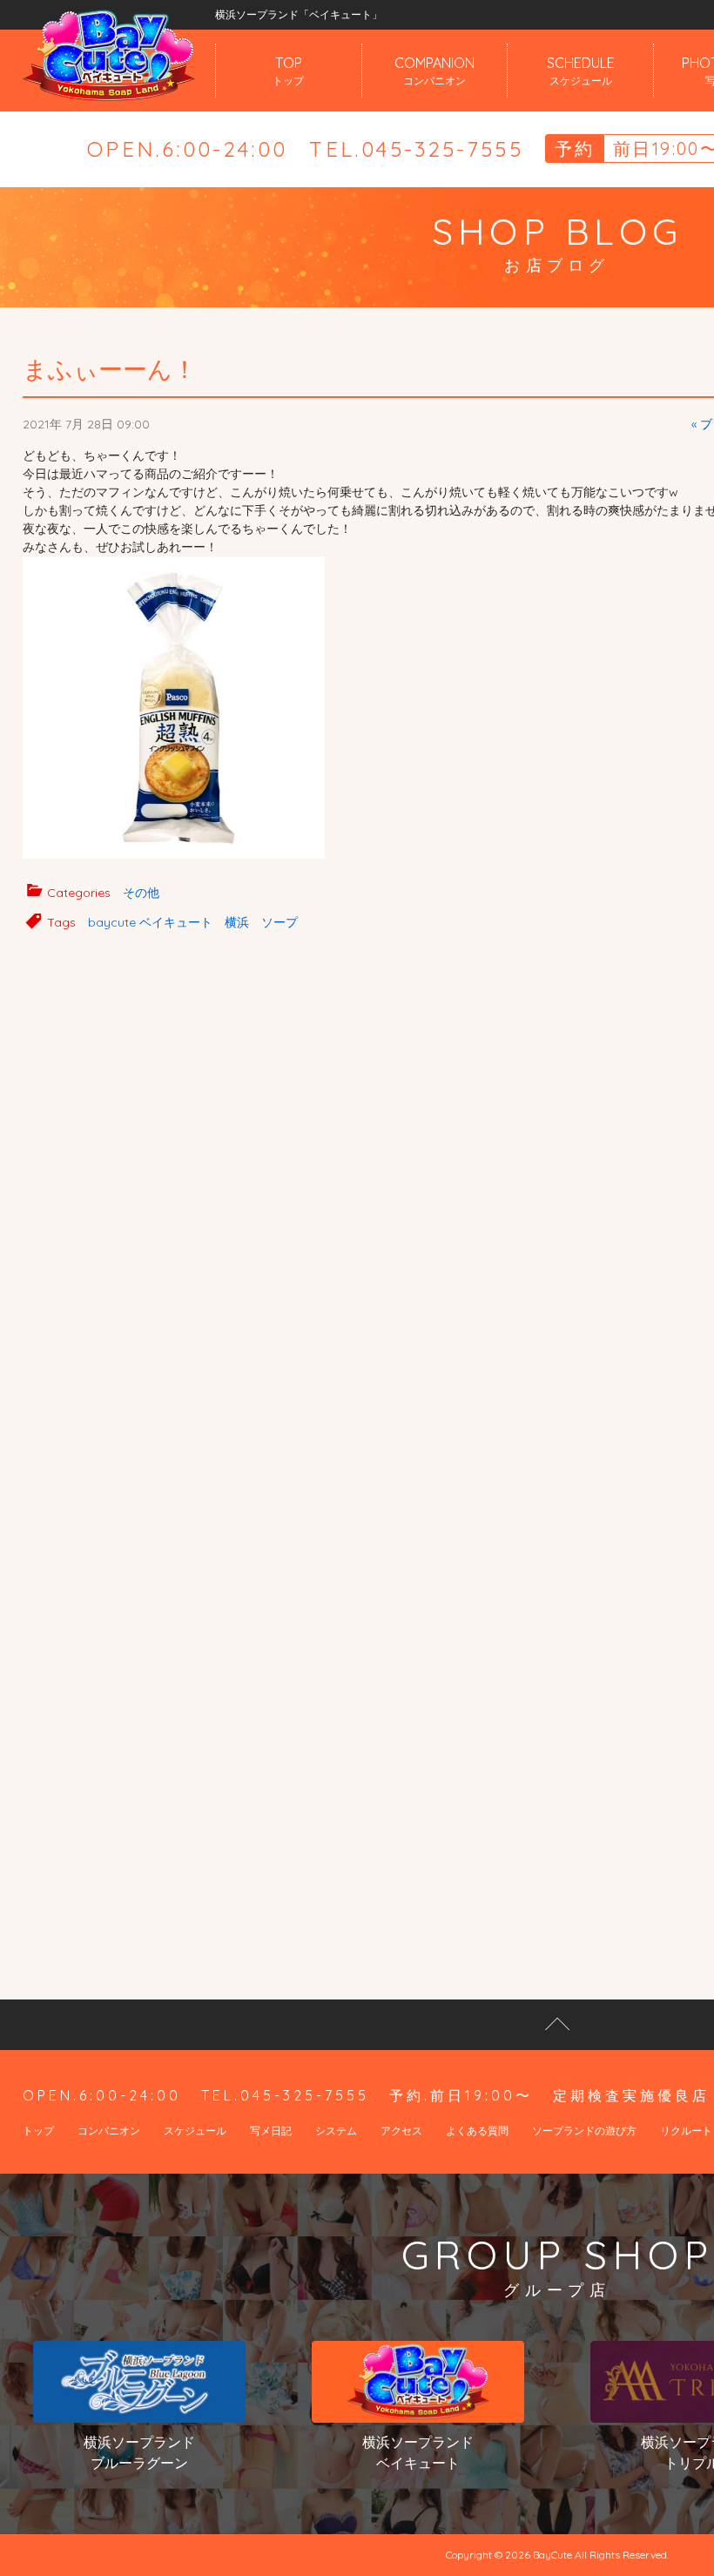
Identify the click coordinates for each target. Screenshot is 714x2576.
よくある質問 (477, 2131)
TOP (288, 71)
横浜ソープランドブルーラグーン (139, 2452)
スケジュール (195, 2131)
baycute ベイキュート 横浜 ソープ (193, 922)
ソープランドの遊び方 (584, 2131)
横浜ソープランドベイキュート (418, 2452)
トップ (38, 2131)
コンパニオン (109, 2131)
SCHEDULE (581, 71)
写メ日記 (271, 2131)
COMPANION (434, 71)
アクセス (401, 2131)
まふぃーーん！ (110, 369)
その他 (141, 893)
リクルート (686, 2131)
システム (336, 2131)
